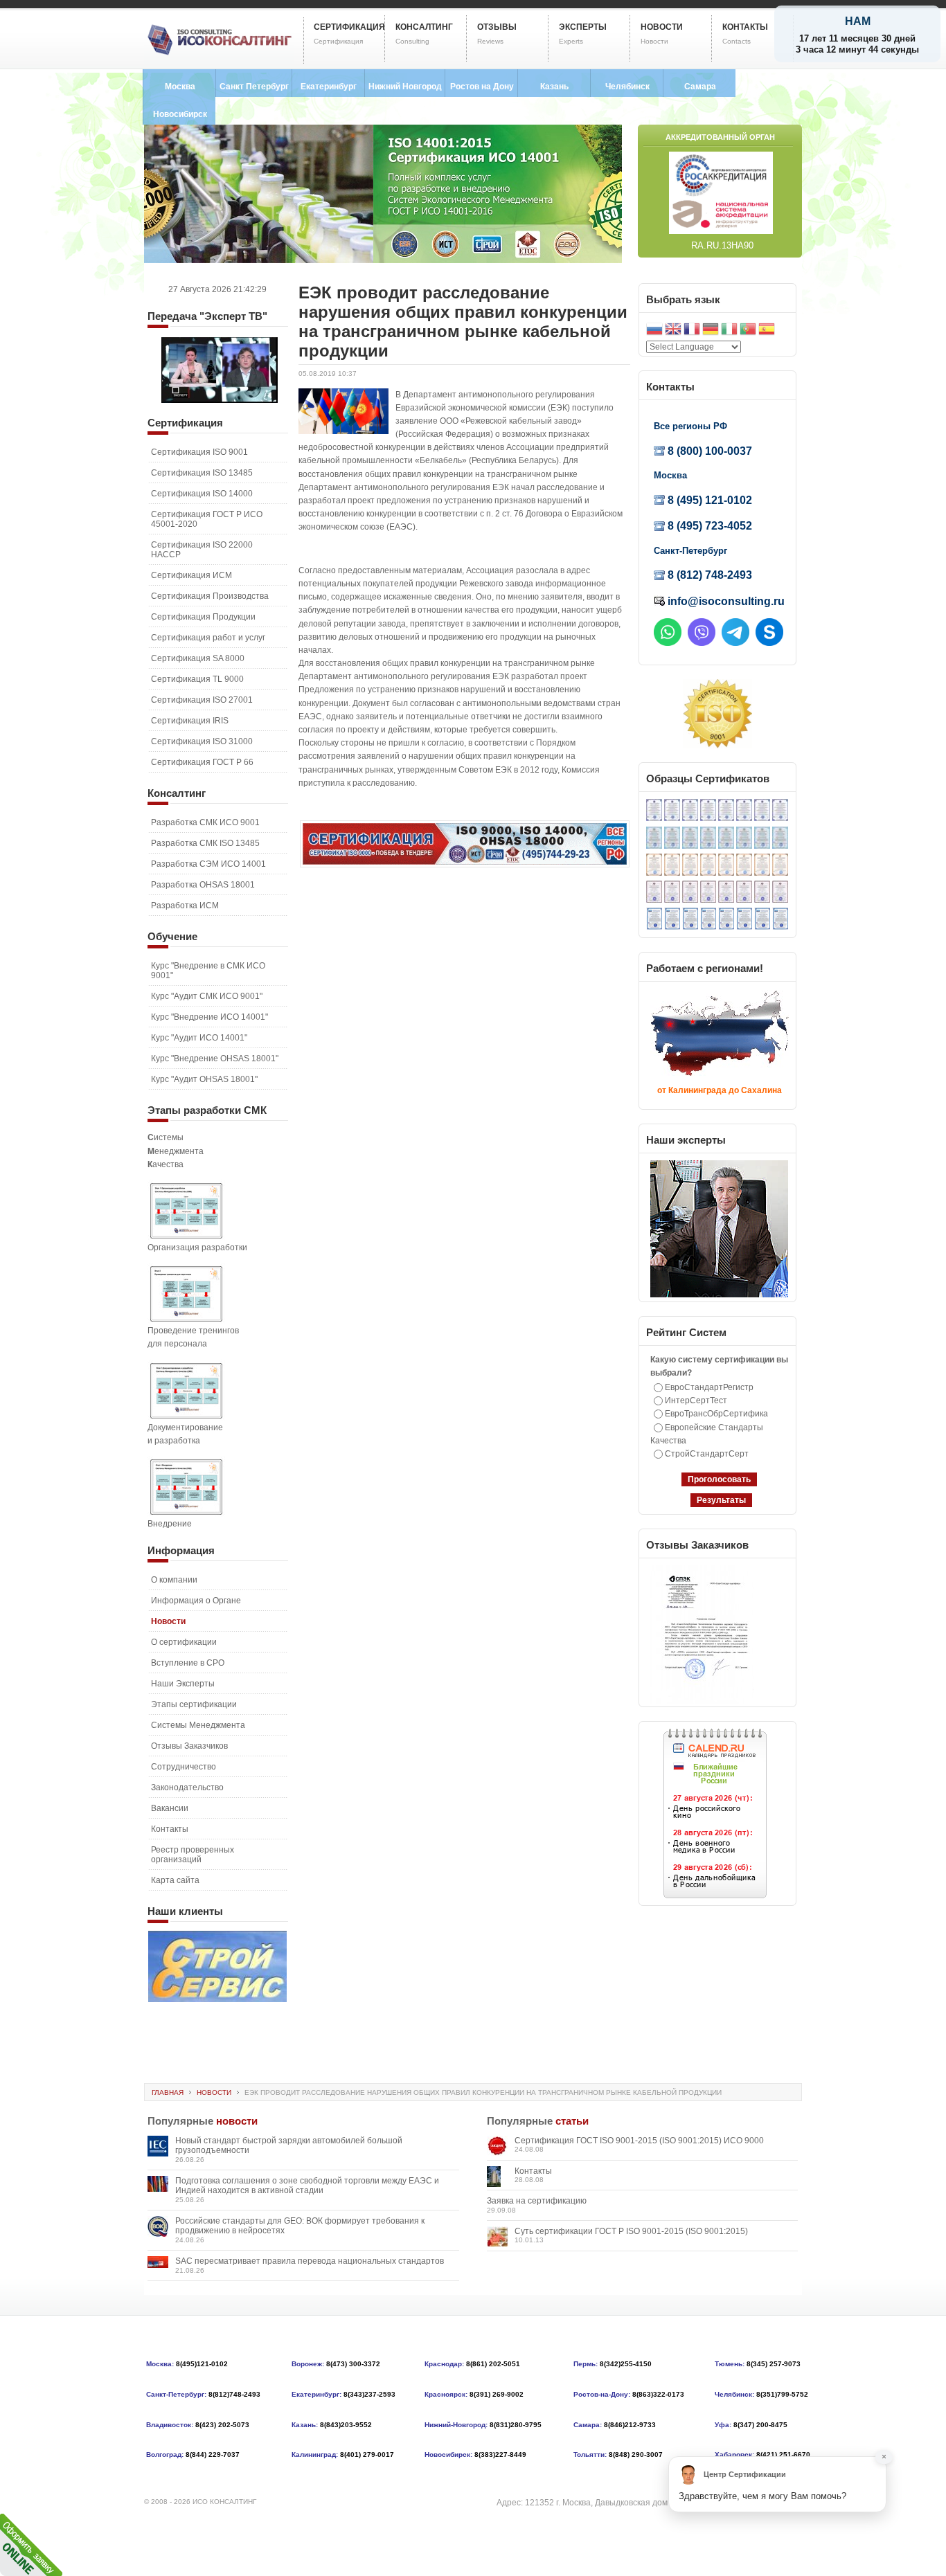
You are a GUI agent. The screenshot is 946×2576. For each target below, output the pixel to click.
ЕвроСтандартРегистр (709, 1387)
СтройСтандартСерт (707, 1454)
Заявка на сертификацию (537, 2201)
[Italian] (729, 331)
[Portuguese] (748, 331)
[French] (692, 331)
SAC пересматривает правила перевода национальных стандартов (310, 2261)
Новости (214, 2092)
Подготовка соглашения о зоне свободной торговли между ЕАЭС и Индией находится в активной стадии (307, 2186)
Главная (168, 2092)
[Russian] (654, 331)
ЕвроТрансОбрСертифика (716, 1414)
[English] (673, 331)
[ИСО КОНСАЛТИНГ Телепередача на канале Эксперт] (220, 400)
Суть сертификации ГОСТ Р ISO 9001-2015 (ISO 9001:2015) (631, 2231)
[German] (711, 331)
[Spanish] (767, 331)
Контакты (533, 2171)
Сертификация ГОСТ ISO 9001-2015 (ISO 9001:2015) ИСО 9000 (639, 2141)
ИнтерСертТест (696, 1400)
